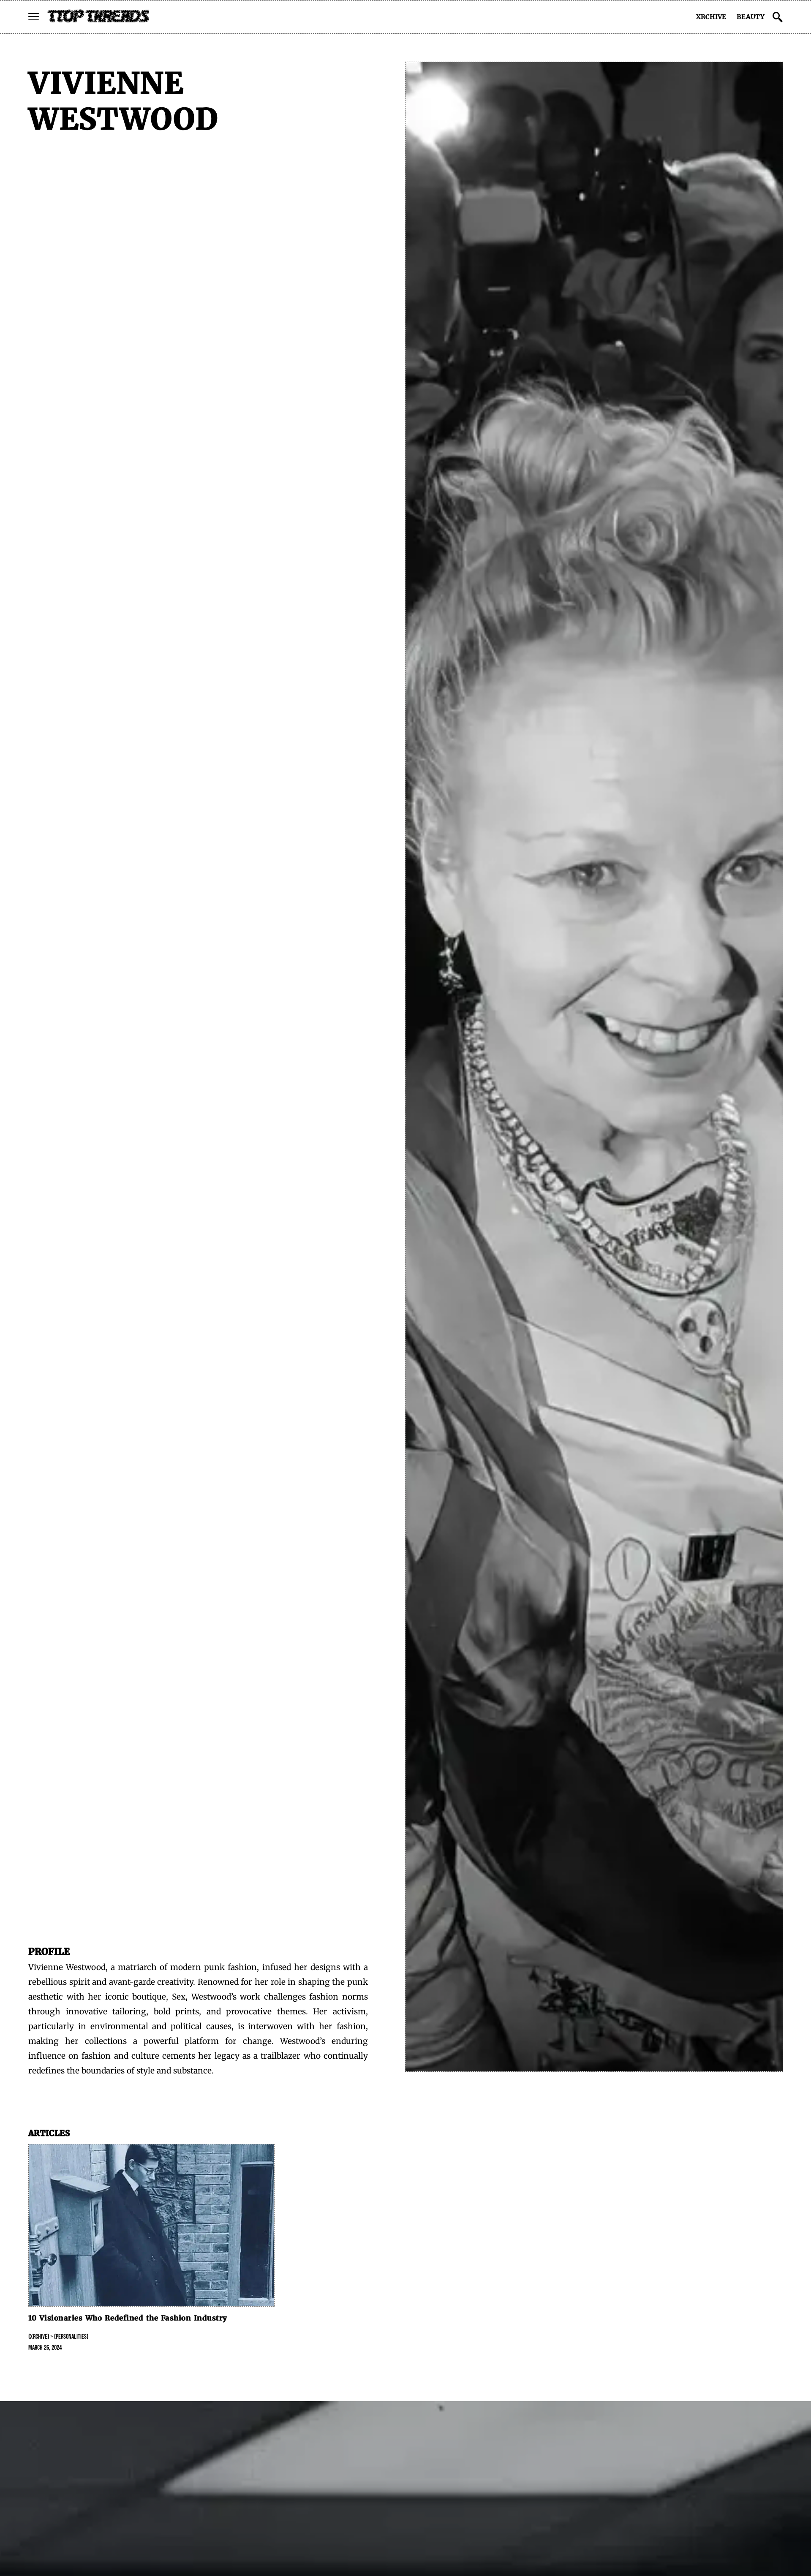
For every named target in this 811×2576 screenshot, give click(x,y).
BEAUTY (751, 17)
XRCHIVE (711, 17)
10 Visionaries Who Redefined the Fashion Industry (128, 2318)
